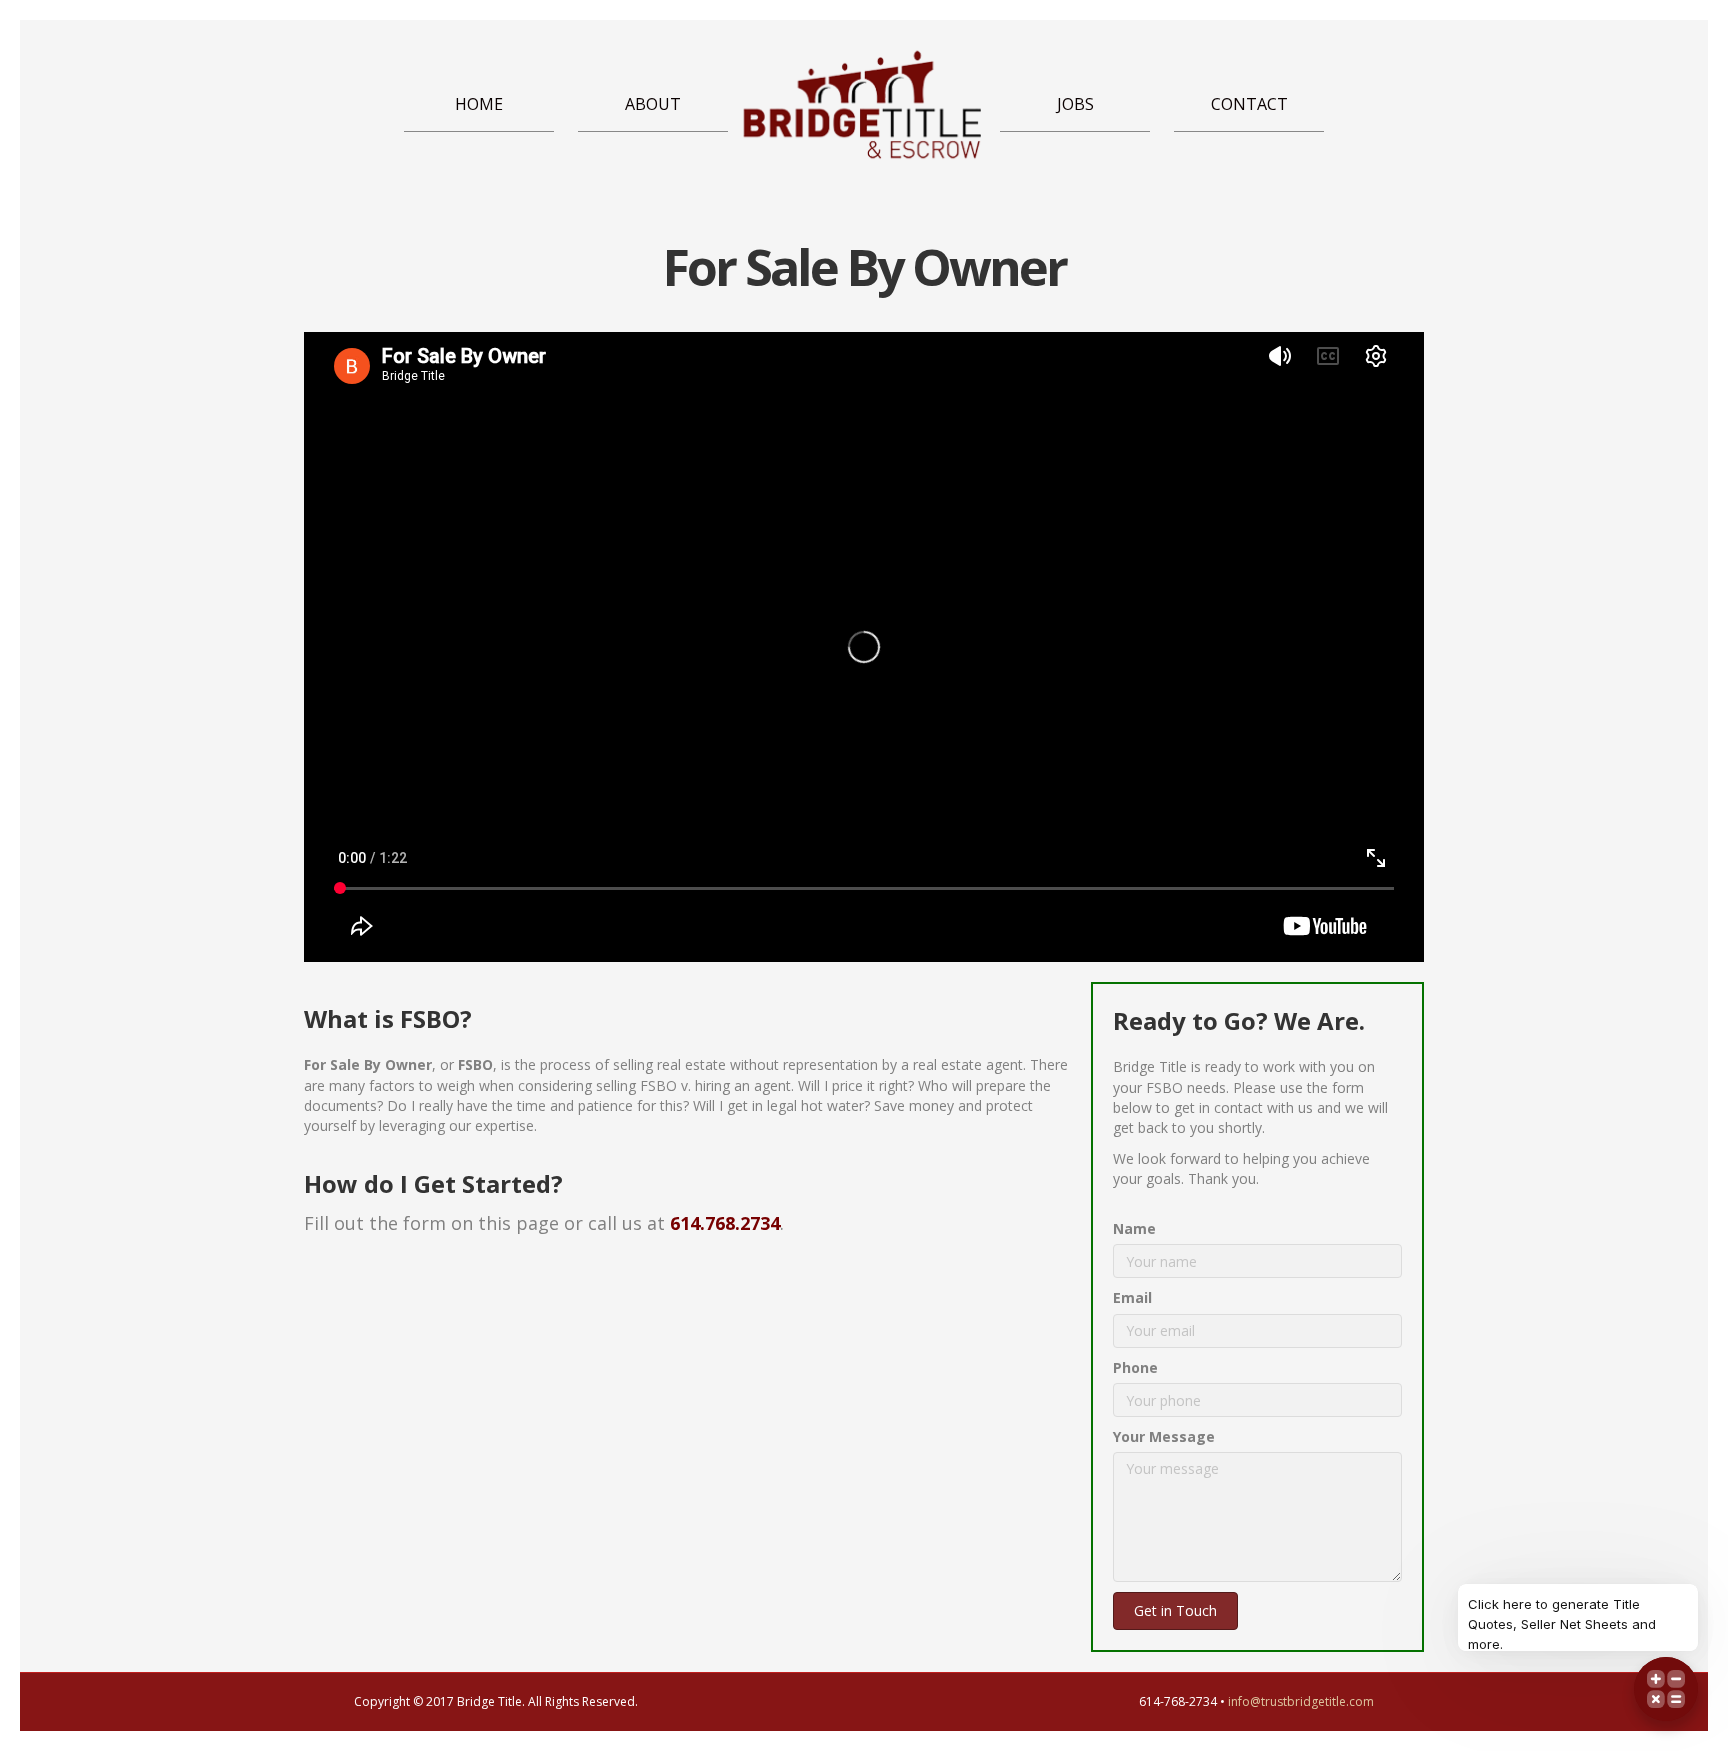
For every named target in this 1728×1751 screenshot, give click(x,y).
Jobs (1075, 104)
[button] (1175, 1611)
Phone (1135, 1367)
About (653, 104)
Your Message (1164, 1436)
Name (1134, 1228)
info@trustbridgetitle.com (1301, 1701)
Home (479, 104)
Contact (1249, 104)
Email (1132, 1297)
